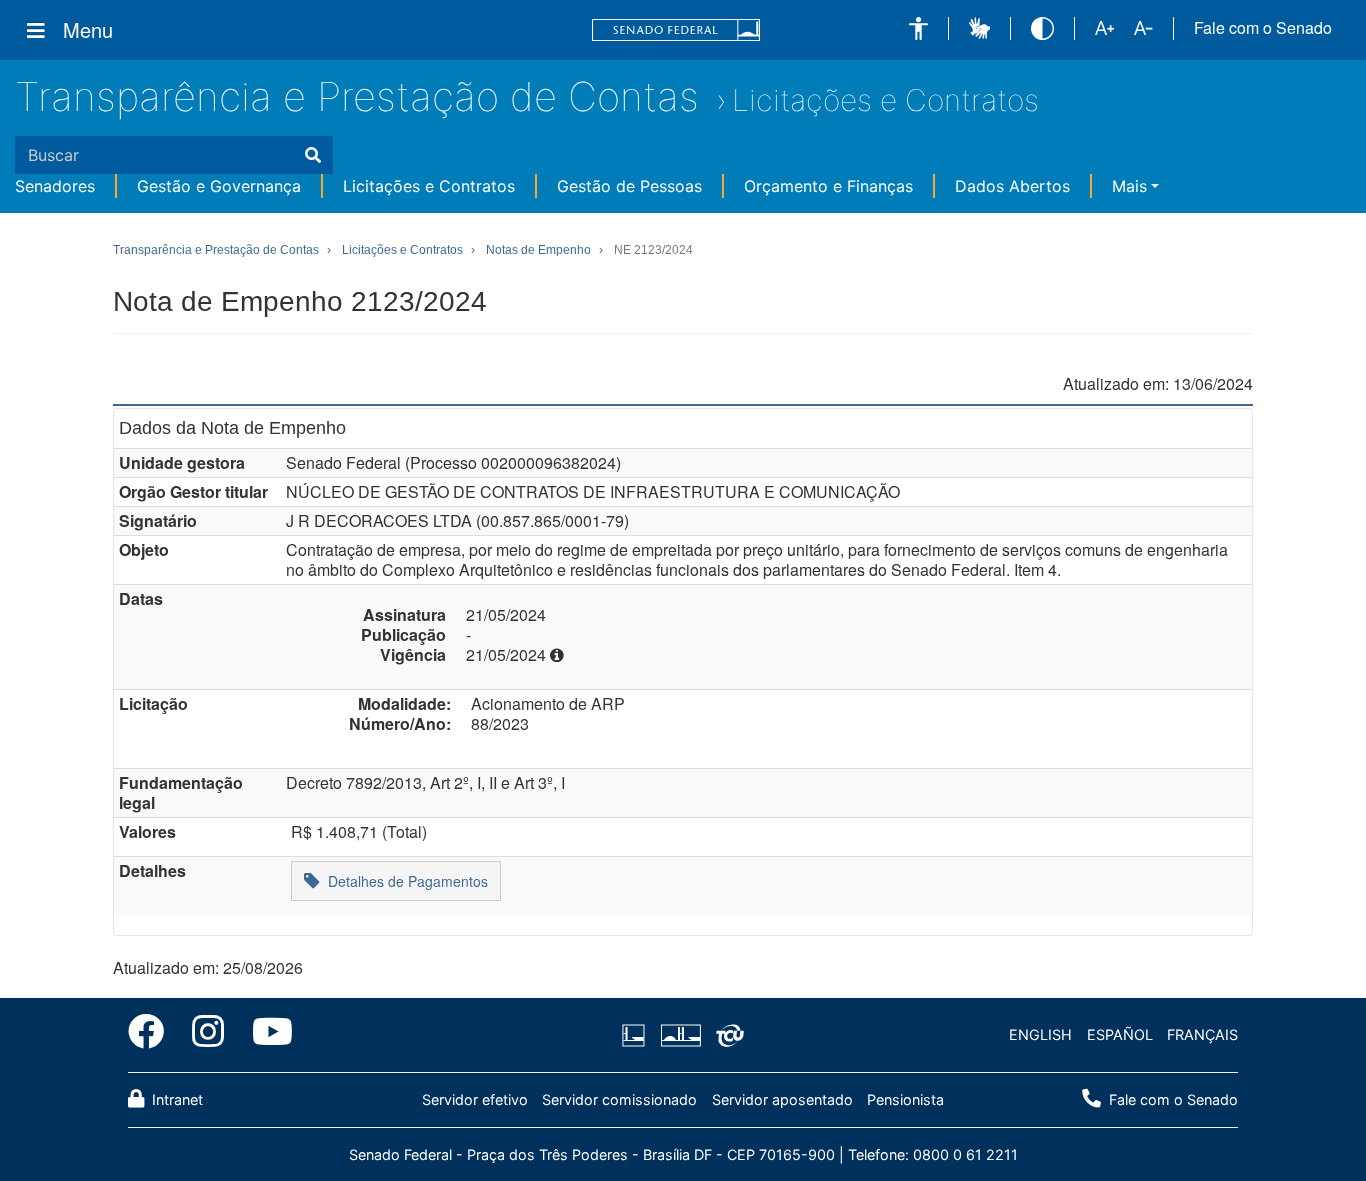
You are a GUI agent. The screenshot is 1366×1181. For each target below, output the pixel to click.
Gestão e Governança (219, 186)
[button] (918, 28)
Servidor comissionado (619, 1099)
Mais (1129, 186)
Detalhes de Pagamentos (404, 881)
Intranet (175, 1099)
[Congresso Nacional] (680, 1035)
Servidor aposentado (782, 1099)
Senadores (55, 186)
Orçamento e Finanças (828, 186)
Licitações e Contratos (885, 100)
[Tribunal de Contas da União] (726, 1035)
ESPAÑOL (1120, 1034)
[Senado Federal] (676, 30)
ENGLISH (1040, 1034)
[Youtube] (265, 1035)
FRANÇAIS (1202, 1034)
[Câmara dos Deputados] (637, 1035)
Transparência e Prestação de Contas (357, 96)
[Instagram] (208, 1035)
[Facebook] (153, 1035)
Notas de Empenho (538, 250)
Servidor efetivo (475, 1099)
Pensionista (905, 1099)
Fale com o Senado (1263, 28)
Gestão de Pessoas (629, 186)
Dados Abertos (1012, 186)
